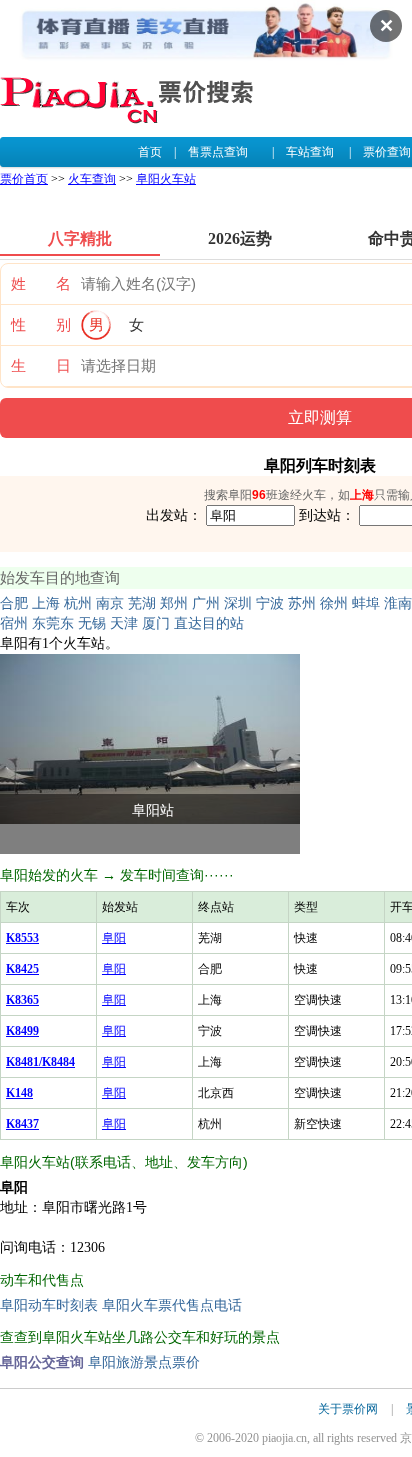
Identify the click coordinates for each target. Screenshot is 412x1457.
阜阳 (114, 938)
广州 (206, 603)
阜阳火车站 (166, 179)
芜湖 (142, 603)
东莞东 (53, 623)
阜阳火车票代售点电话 (172, 1305)
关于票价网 (348, 1409)
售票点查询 (218, 152)
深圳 (238, 603)
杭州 (78, 603)
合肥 (14, 603)
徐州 (334, 603)
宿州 (14, 623)
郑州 (174, 603)
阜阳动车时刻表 (49, 1305)
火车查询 (92, 179)
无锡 (92, 623)
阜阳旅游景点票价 (144, 1362)
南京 (110, 603)
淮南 (398, 603)
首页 (150, 152)
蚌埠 (366, 603)
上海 (46, 603)
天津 (124, 623)
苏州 (302, 603)
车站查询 (310, 152)
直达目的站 (209, 623)
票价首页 (24, 179)
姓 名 (41, 284)
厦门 (156, 623)
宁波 (270, 603)
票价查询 (387, 152)
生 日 (41, 366)
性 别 (41, 325)
